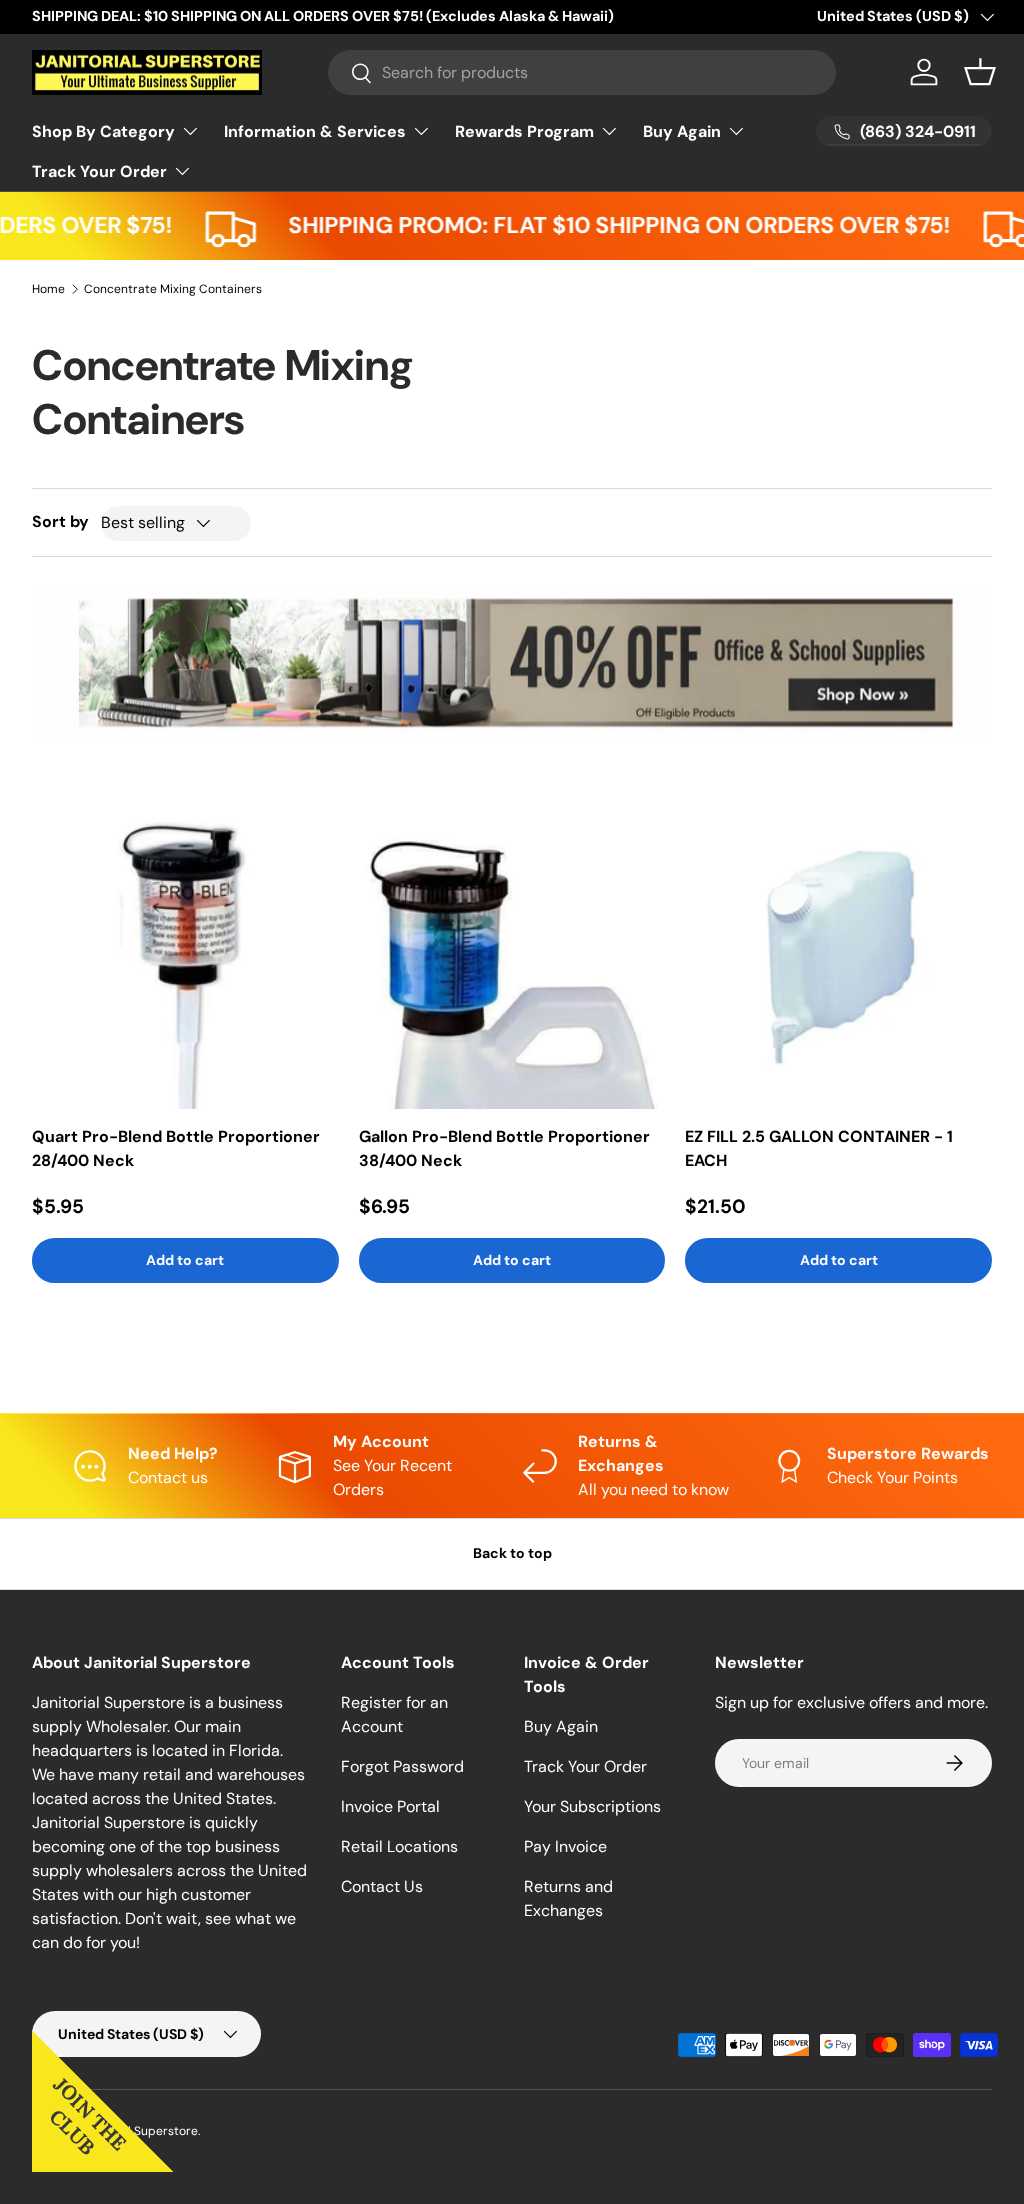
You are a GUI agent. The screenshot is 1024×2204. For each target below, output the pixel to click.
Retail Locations (399, 1846)
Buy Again (561, 1726)
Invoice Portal (390, 1806)
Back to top (512, 1553)
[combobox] (582, 72)
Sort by (60, 521)
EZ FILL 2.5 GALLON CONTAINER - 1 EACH (819, 1148)
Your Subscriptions (592, 1806)
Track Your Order (585, 1766)
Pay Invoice (565, 1846)
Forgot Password (402, 1766)
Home (48, 289)
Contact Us (382, 1886)
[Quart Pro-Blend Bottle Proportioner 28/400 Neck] (185, 956)
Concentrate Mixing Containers (173, 289)
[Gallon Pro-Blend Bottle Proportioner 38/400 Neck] (512, 956)
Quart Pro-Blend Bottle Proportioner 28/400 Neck (176, 1148)
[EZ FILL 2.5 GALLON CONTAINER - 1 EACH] (838, 956)
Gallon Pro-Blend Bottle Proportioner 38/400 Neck (504, 1148)
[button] (980, 72)
